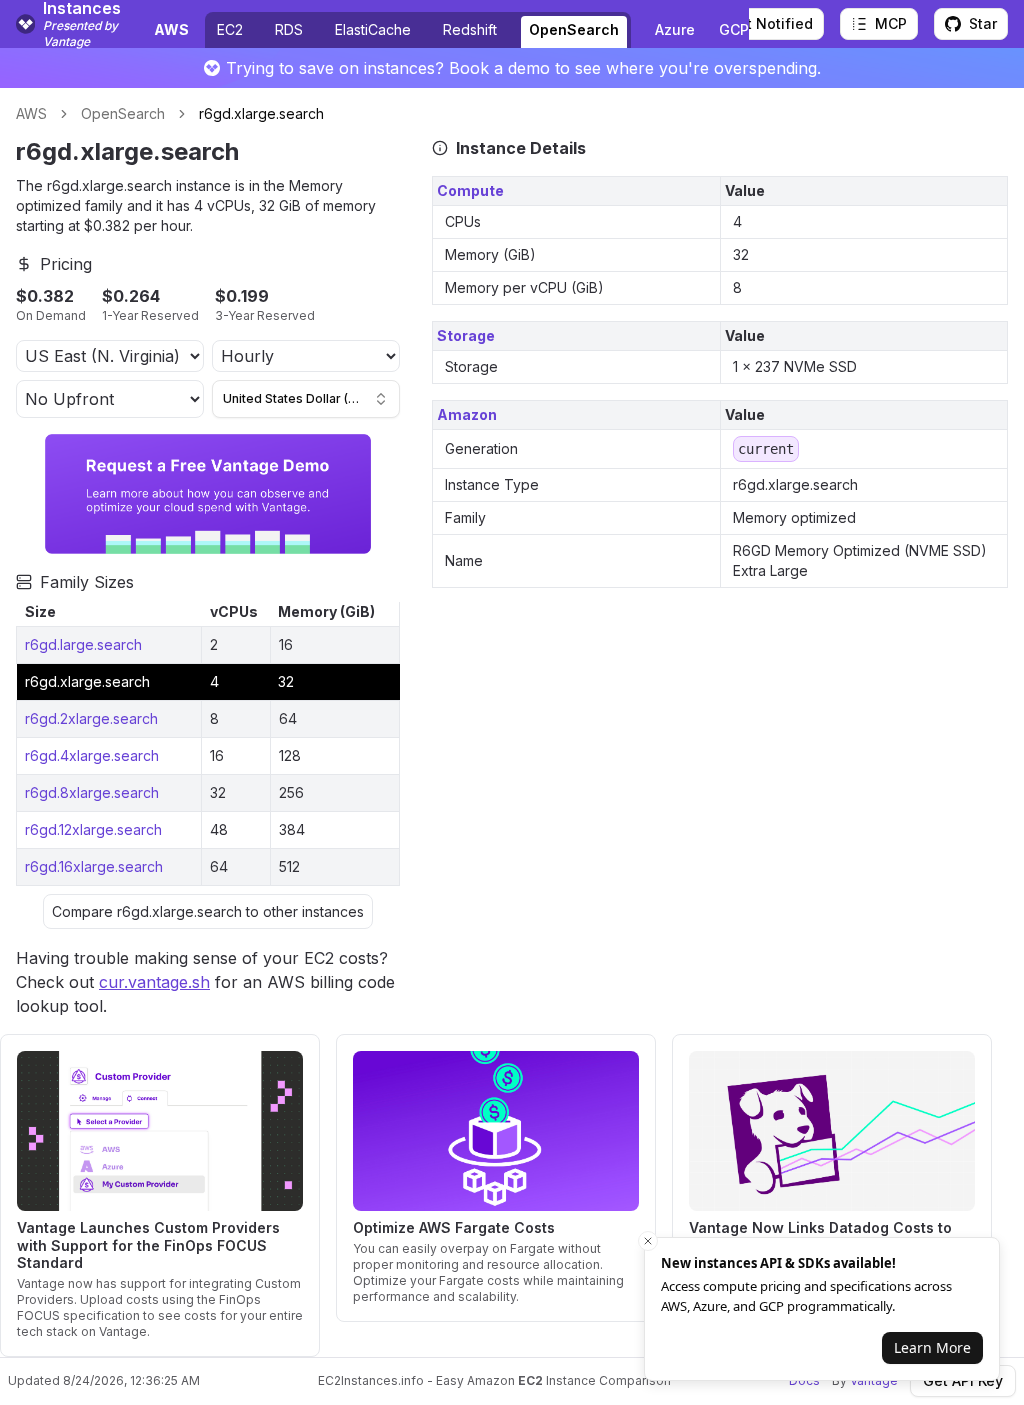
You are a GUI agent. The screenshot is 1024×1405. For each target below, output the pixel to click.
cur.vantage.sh (154, 982)
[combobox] (306, 399)
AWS (31, 113)
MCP (891, 23)
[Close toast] (648, 1241)
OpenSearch (574, 29)
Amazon (467, 414)
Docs (804, 1380)
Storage (466, 335)
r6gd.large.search (83, 644)
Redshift (470, 29)
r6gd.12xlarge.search (93, 829)
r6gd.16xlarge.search (94, 866)
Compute (470, 190)
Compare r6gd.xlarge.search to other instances (208, 911)
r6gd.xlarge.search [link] (261, 113)
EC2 (230, 29)
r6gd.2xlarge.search (91, 718)
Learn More (932, 1347)
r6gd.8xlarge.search (92, 792)
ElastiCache (373, 29)
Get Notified (770, 23)
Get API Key (963, 1380)
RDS (289, 29)
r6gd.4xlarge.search (92, 755)
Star (983, 23)
